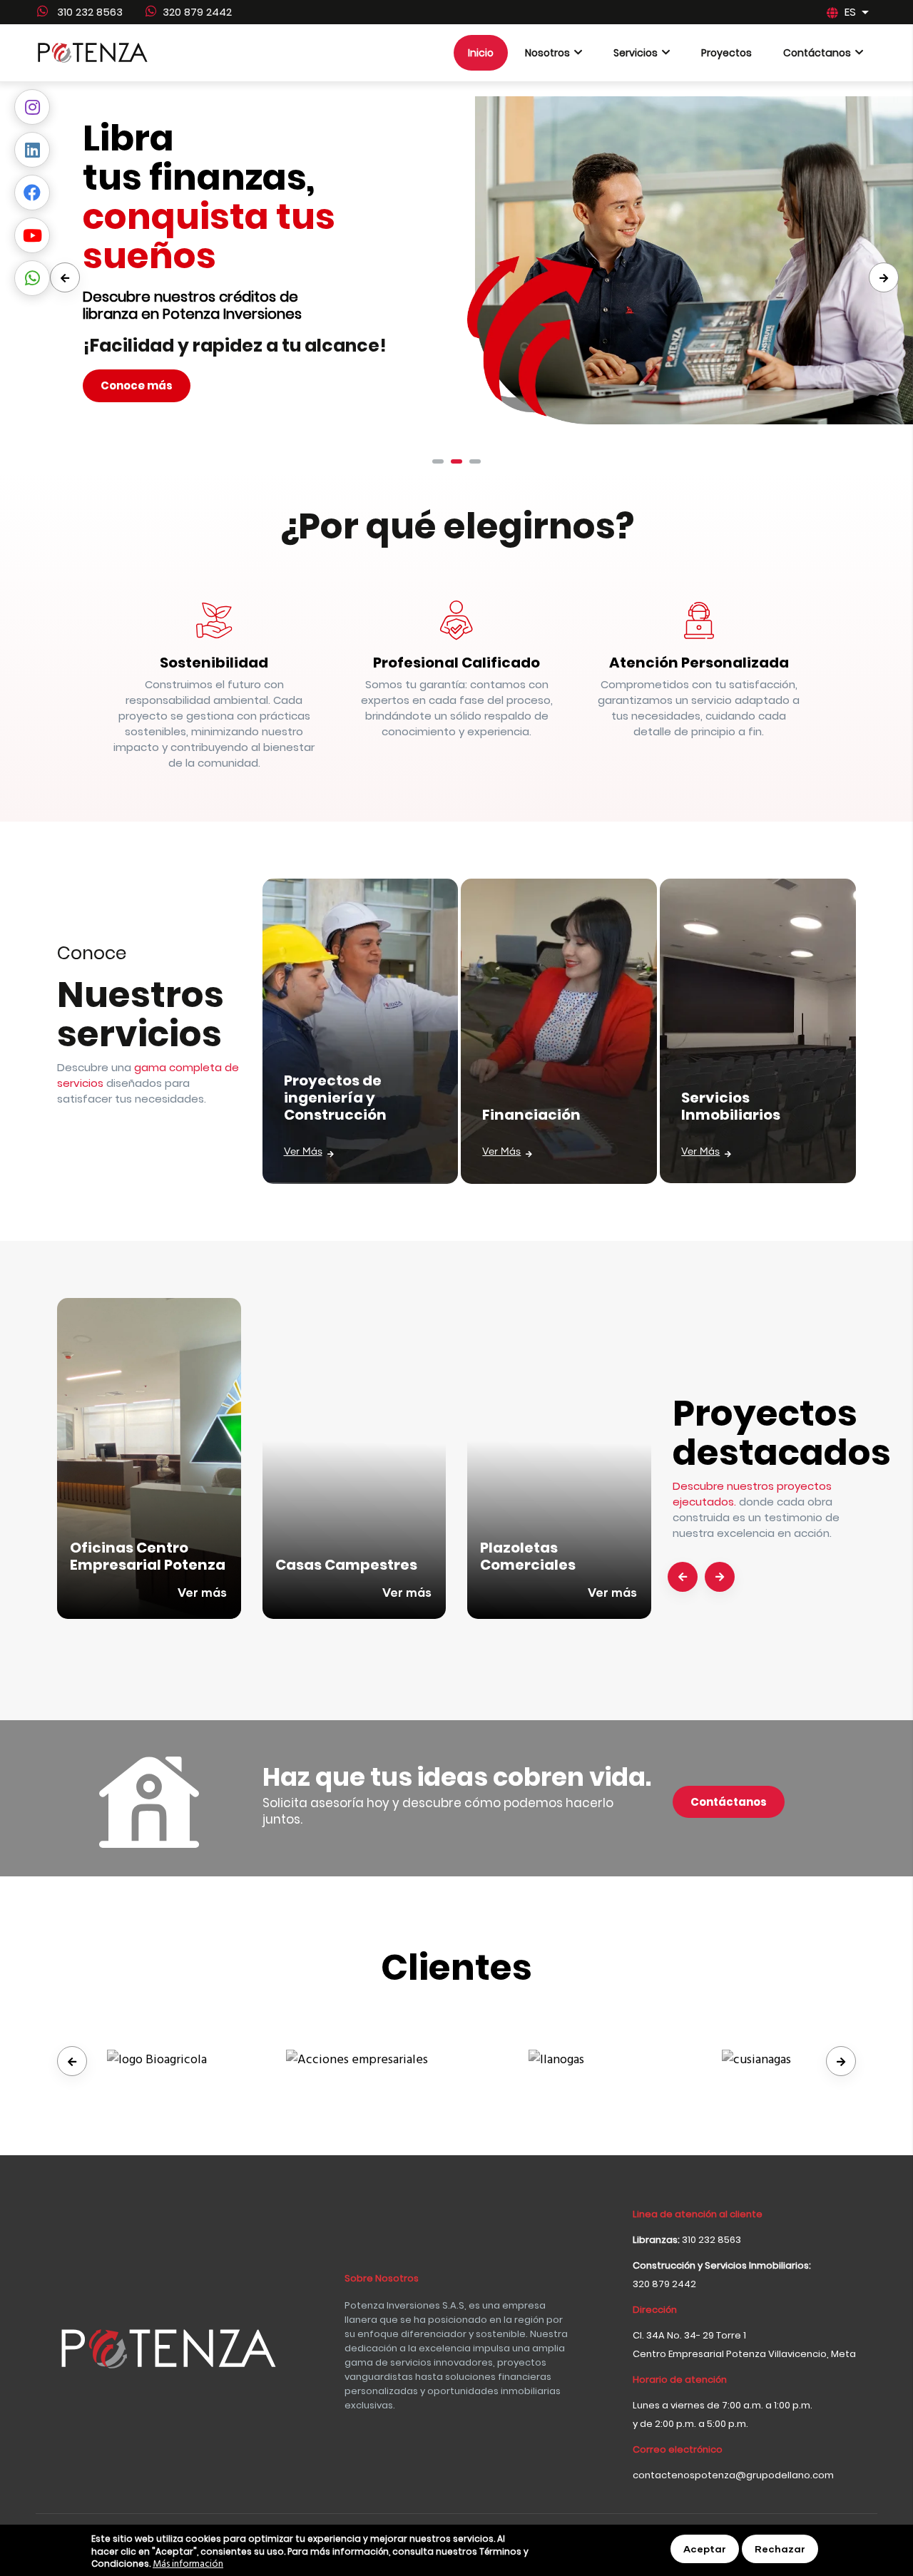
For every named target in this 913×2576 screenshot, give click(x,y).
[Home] (93, 53)
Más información (188, 2565)
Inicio (481, 53)
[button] (438, 461)
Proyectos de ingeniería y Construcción (335, 1098)
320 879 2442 (197, 12)
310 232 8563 (88, 12)
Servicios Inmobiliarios (731, 1106)
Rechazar (780, 2549)
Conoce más (137, 385)
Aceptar (705, 2549)
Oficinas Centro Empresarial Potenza (148, 1556)
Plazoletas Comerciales (528, 1556)
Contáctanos (729, 1802)
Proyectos (726, 53)
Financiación (531, 1115)
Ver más (303, 1152)
